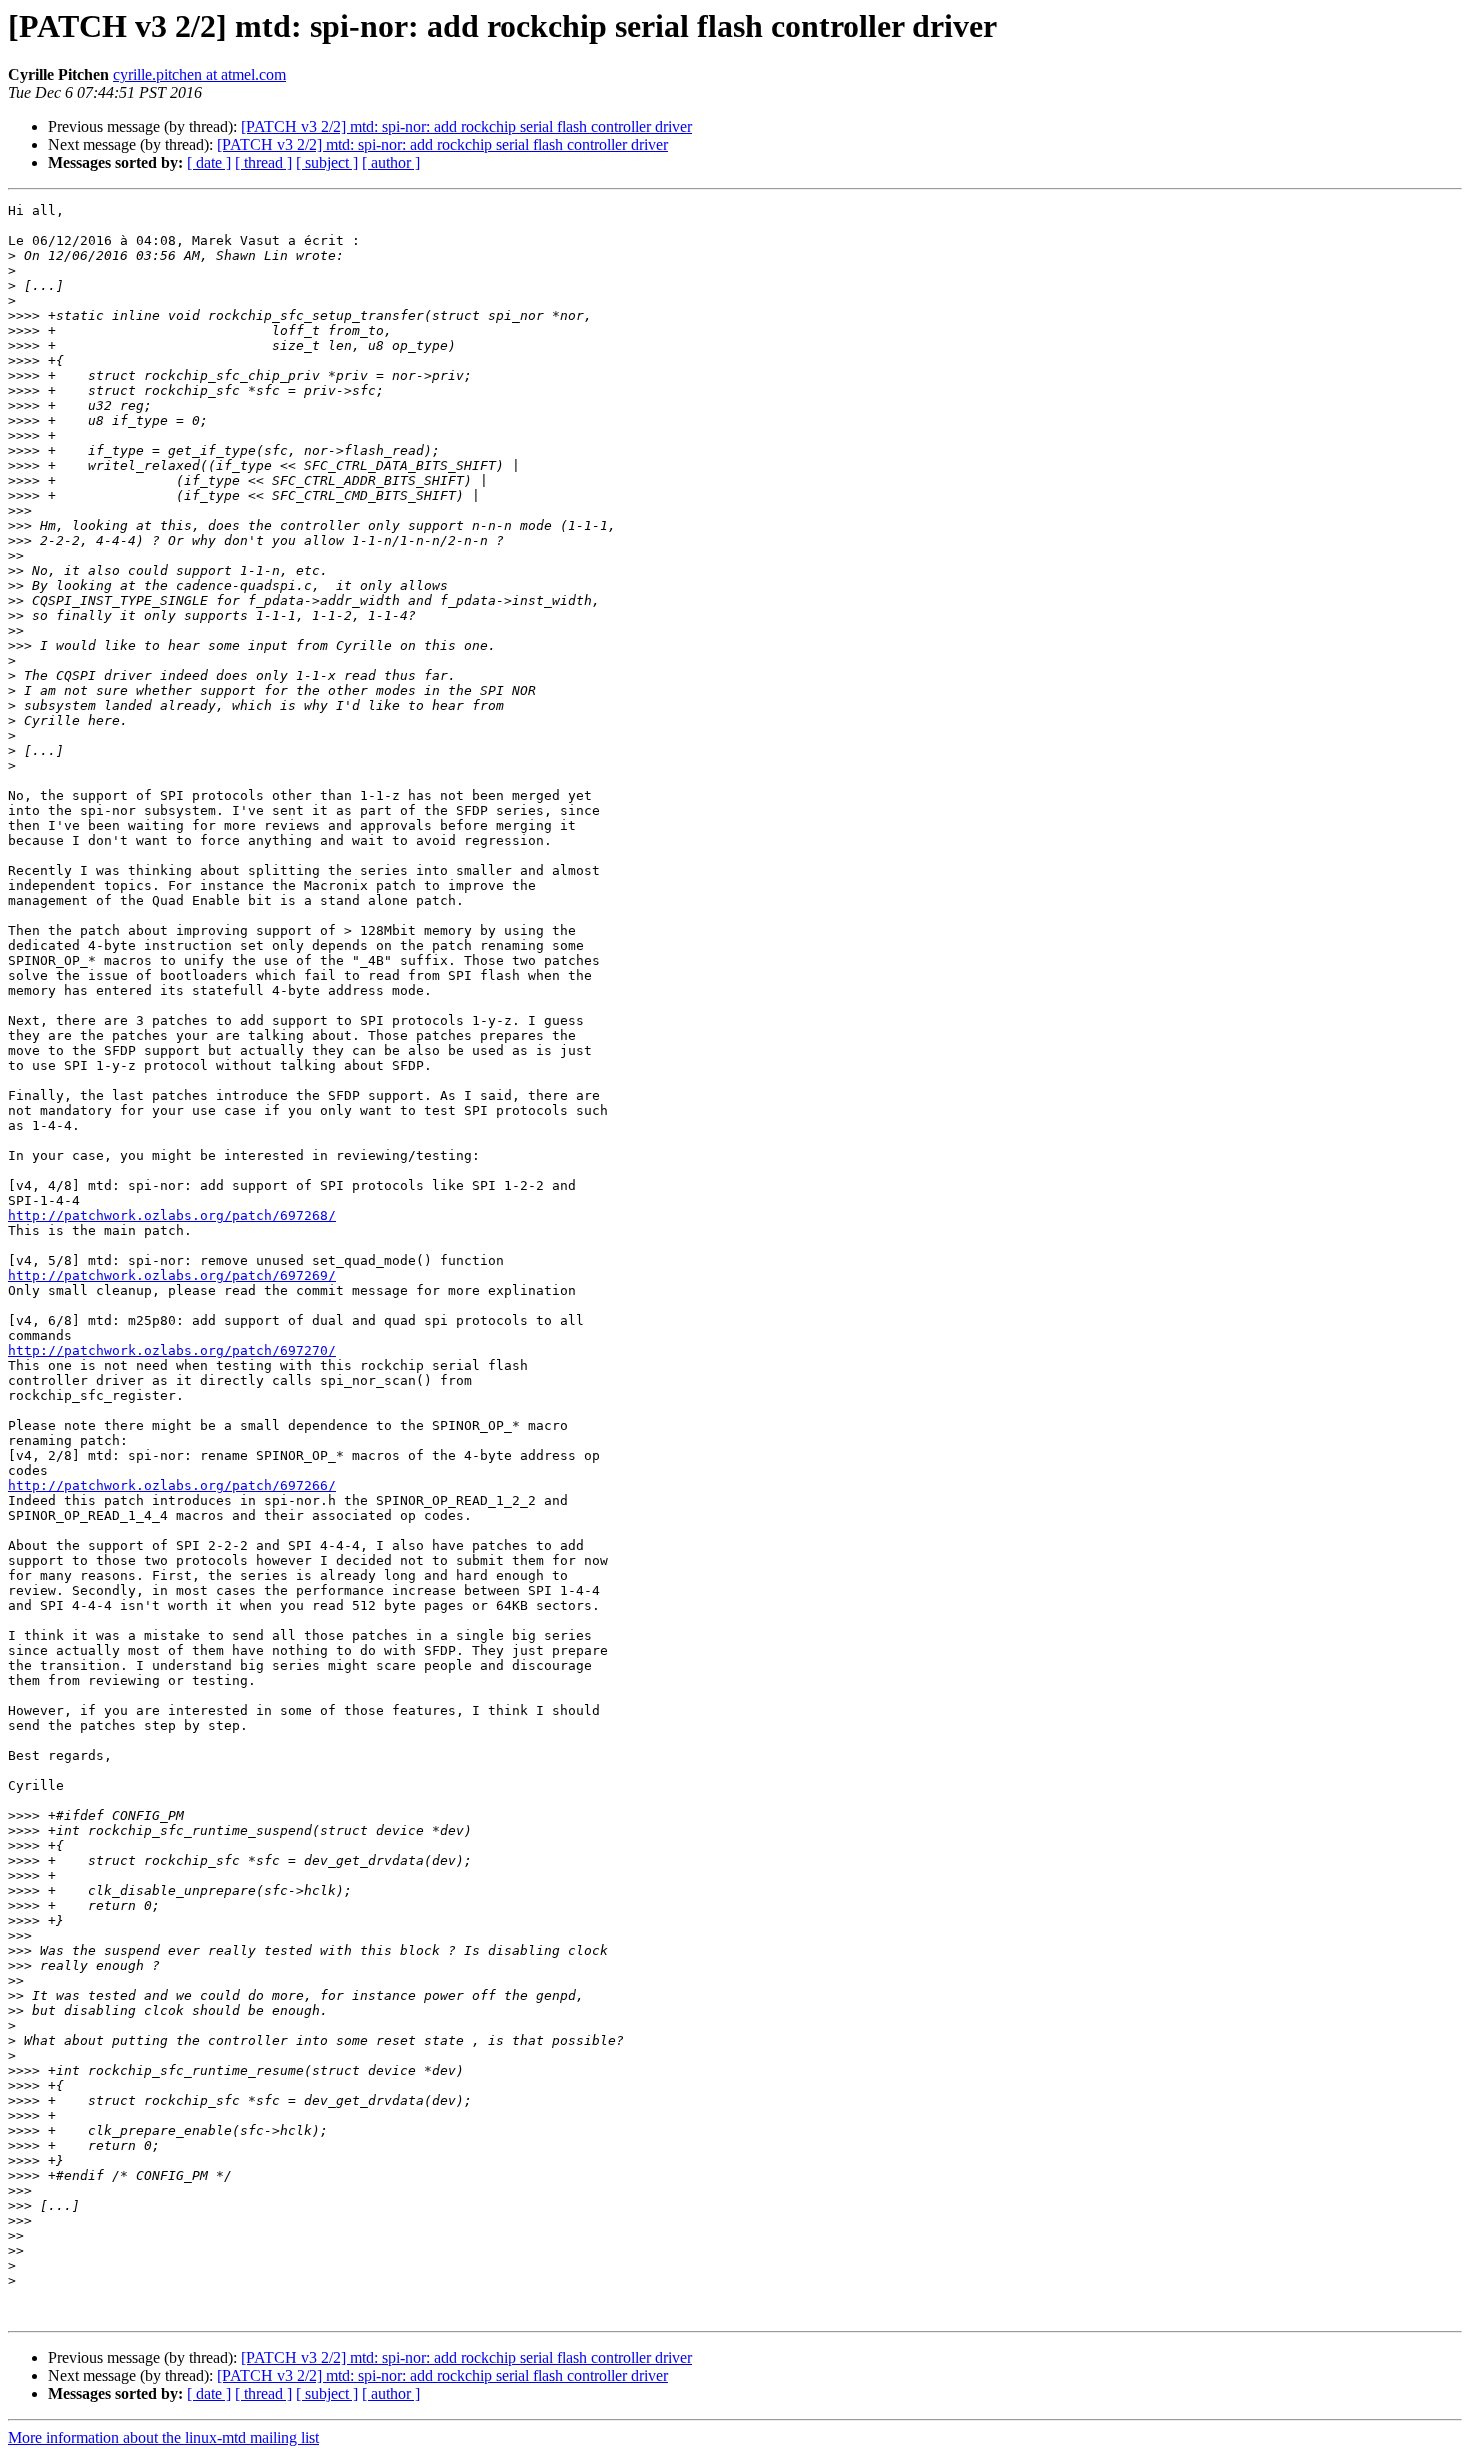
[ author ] (391, 162)
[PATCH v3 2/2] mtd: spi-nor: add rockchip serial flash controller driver (466, 126)
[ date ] (209, 162)
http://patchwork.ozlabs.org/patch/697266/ (172, 1485)
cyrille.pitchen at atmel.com (199, 74)
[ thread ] (263, 162)
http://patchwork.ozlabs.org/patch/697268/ (172, 1215)
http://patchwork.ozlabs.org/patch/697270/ (172, 1350)
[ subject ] (327, 162)
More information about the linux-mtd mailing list (163, 2437)
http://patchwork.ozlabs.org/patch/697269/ (172, 1275)
